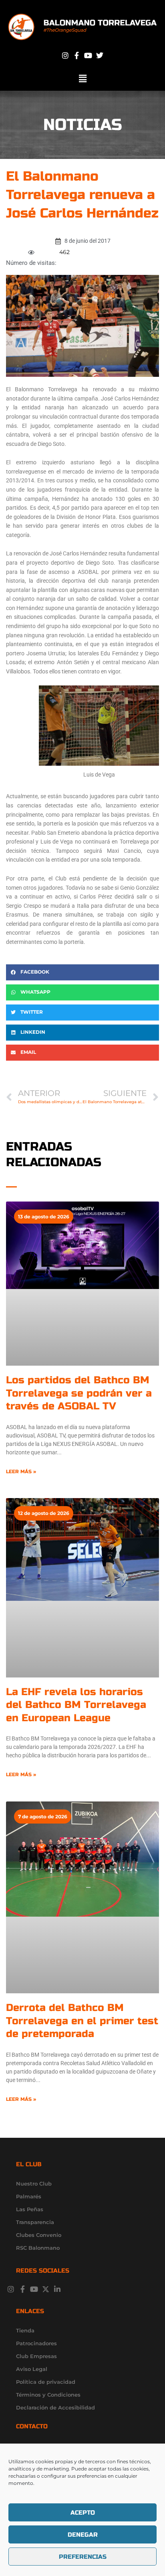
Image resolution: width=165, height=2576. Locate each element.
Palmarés (29, 2196)
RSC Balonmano (38, 2248)
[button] (82, 79)
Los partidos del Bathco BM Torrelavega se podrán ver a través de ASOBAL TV (79, 1393)
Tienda (25, 2330)
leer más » (21, 1472)
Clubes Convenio (39, 2235)
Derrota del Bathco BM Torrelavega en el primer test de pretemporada (82, 2021)
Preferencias (83, 2557)
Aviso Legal (32, 2369)
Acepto (83, 2513)
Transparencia (35, 2222)
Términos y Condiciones (48, 2395)
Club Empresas (36, 2356)
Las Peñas (30, 2209)
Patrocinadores (36, 2343)
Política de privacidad (46, 2382)
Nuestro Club (34, 2184)
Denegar (83, 2535)
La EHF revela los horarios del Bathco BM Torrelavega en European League (76, 1705)
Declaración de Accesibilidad (55, 2407)
